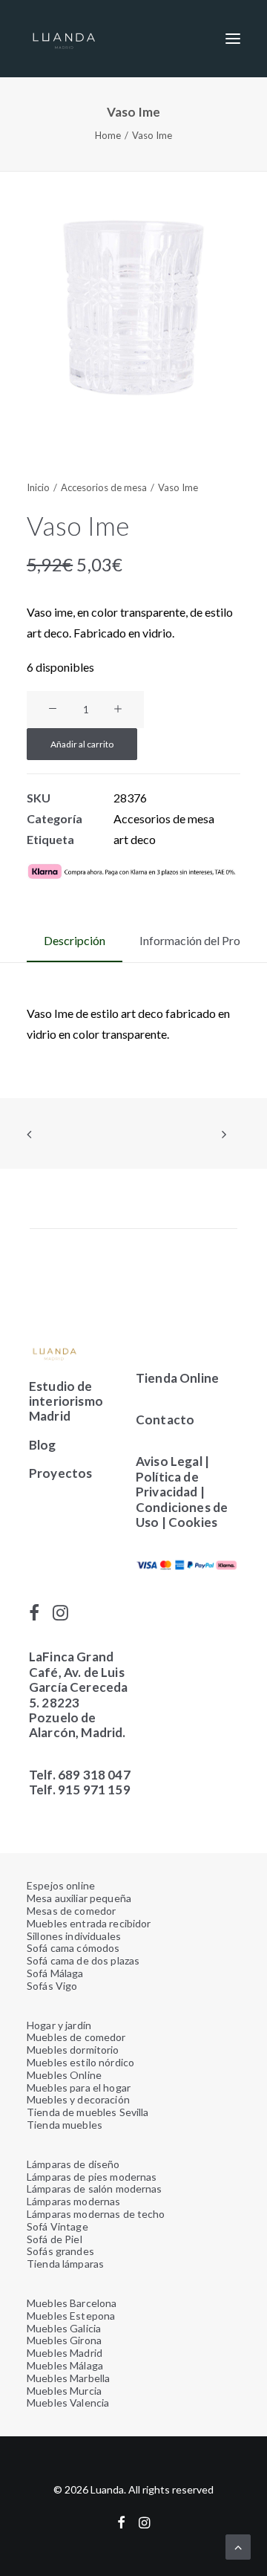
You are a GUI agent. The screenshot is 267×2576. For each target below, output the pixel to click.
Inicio (38, 487)
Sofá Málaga (55, 1973)
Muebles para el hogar (79, 2087)
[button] (233, 39)
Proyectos (61, 1473)
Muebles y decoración (78, 2099)
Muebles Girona (64, 2340)
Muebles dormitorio (73, 2050)
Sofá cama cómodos (73, 1948)
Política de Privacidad (167, 1484)
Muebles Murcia (64, 2391)
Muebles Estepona (71, 2316)
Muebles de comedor (76, 2037)
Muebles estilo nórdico (80, 2062)
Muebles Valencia (68, 2403)
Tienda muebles (65, 2125)
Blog (43, 1445)
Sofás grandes (60, 2251)
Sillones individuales (74, 1936)
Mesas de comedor (71, 1911)
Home (108, 135)
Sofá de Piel (55, 2239)
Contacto (165, 1420)
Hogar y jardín (59, 2025)
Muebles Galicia (64, 2328)
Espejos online (61, 1885)
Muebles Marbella (68, 2378)
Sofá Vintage (57, 2226)
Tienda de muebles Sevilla (88, 2112)
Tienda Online (177, 1378)
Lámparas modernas (73, 2201)
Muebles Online (64, 2075)
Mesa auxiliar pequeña (79, 1898)
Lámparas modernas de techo (96, 2214)
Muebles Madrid (65, 2353)
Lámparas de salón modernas (95, 2189)
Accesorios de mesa (104, 487)
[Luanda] (64, 39)
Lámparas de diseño (73, 2164)
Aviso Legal (169, 1461)
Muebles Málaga (65, 2365)
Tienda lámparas (65, 2264)
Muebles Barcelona (72, 2303)
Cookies (194, 1522)
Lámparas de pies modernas (92, 2177)
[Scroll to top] (238, 2545)
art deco (135, 839)
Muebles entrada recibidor (89, 1923)
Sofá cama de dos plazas (83, 1960)
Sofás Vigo (52, 1986)
